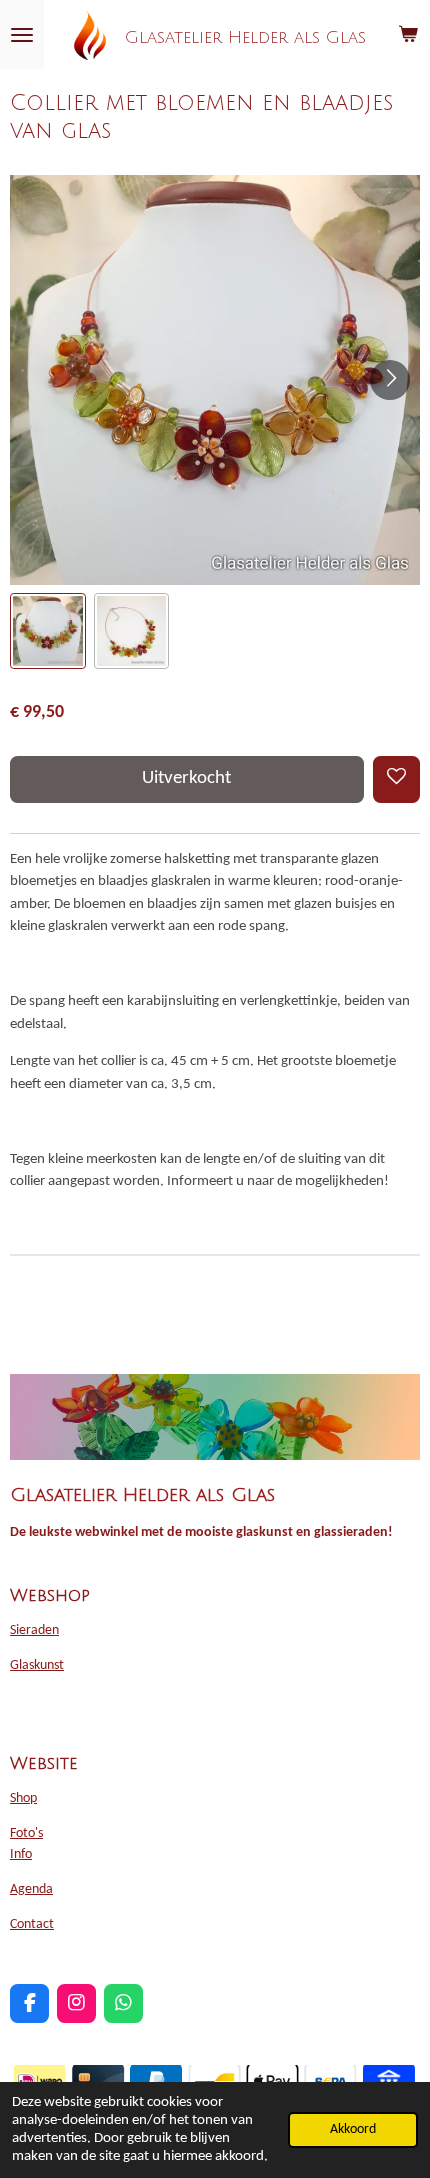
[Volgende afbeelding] (390, 380)
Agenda (31, 1889)
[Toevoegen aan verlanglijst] (396, 779)
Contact (32, 1924)
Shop (23, 1798)
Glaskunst (37, 1665)
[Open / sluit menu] (22, 35)
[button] (48, 631)
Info (21, 1854)
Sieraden (34, 1630)
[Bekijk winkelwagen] (408, 35)
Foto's (26, 1833)
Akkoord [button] (353, 2129)
